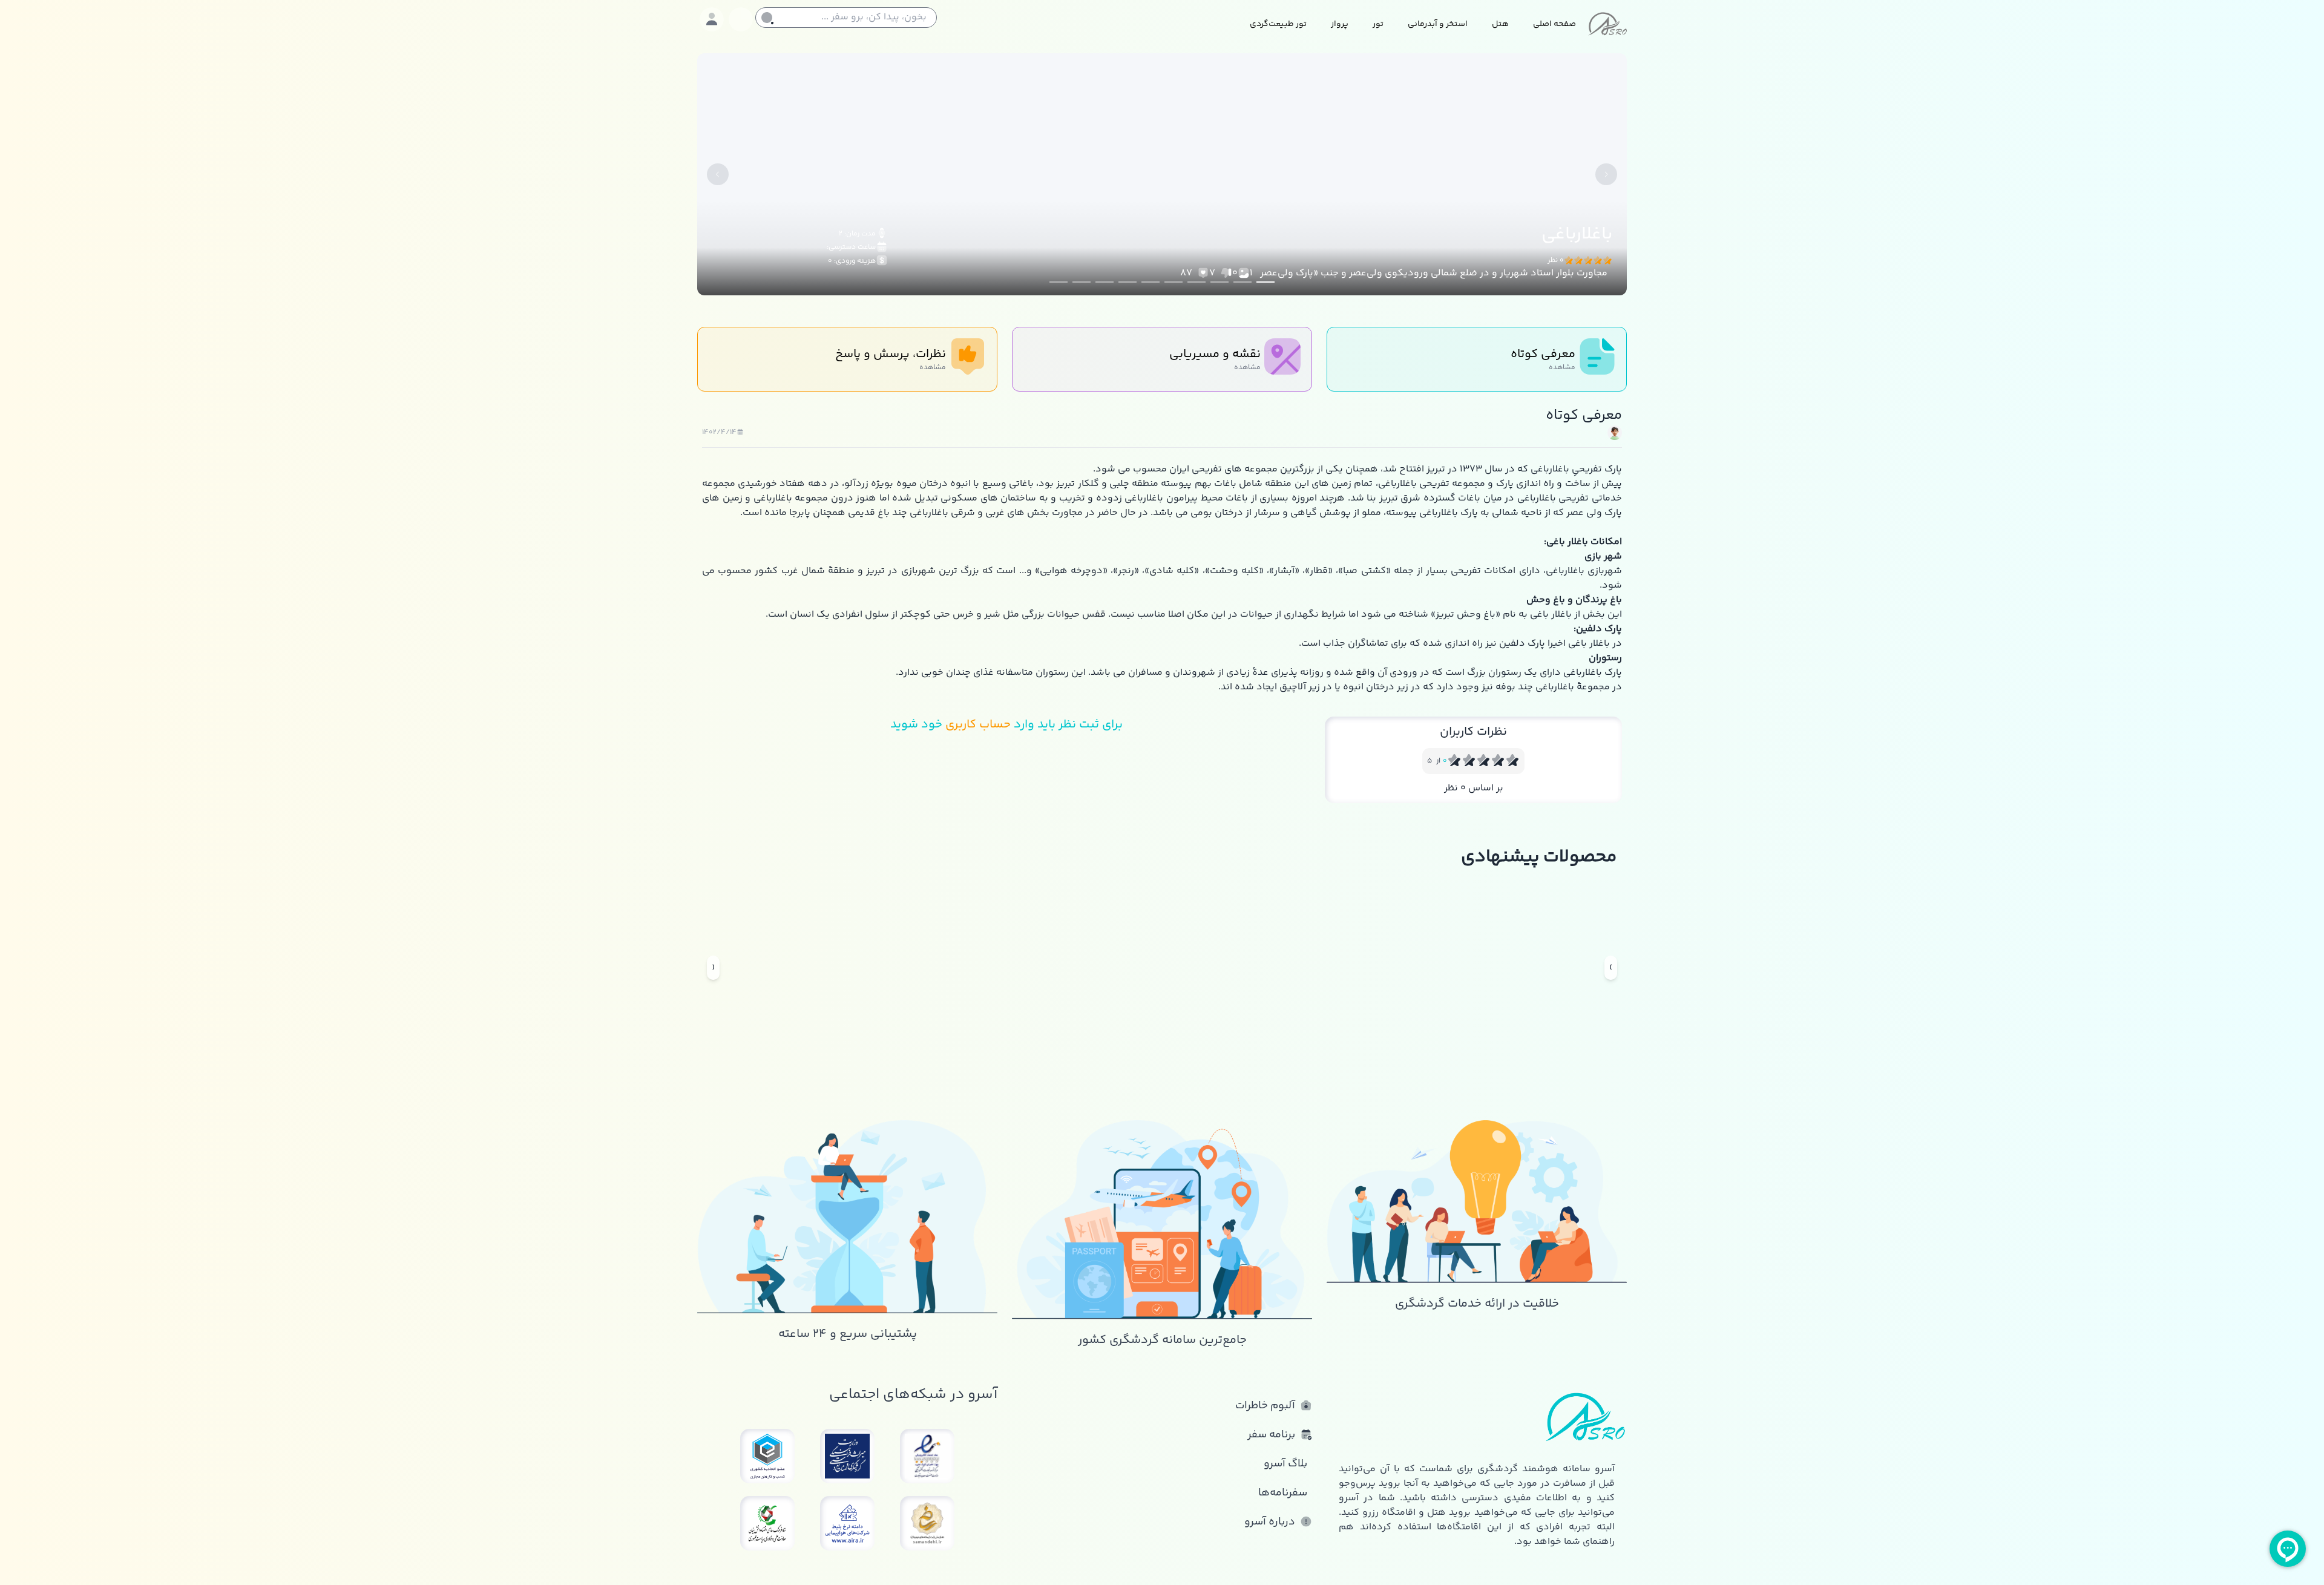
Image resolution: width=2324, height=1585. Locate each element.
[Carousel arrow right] (1606, 174)
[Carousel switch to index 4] (1196, 282)
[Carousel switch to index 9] (1082, 282)
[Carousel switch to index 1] (1265, 282)
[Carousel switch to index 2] (1242, 282)
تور (1378, 24)
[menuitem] (1554, 25)
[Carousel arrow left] (718, 174)
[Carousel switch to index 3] (1219, 282)
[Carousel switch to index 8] (1105, 282)
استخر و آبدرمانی (1438, 24)
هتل (1500, 24)
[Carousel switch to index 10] (1059, 282)
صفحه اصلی (1554, 24)
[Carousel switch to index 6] (1151, 282)
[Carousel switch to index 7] (1128, 282)
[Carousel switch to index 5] (1173, 282)
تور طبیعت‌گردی (1278, 24)
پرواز (1340, 24)
